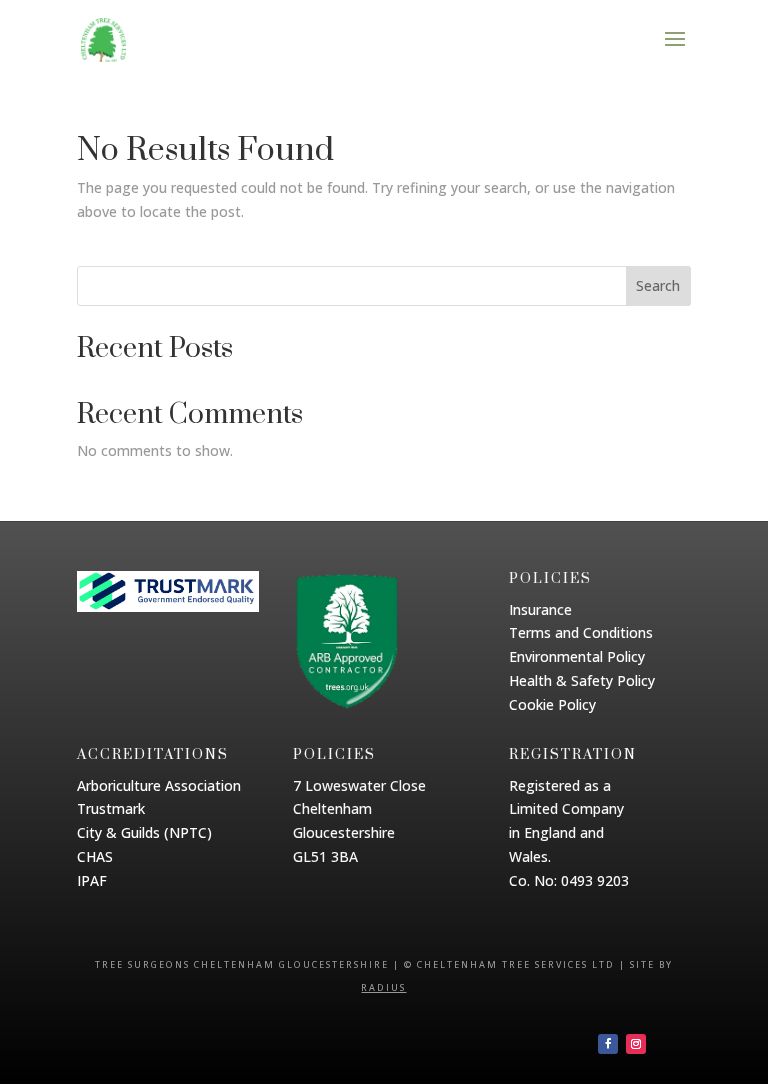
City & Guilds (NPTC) (144, 832)
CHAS (95, 856)
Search (658, 285)
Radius (383, 987)
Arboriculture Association (159, 785)
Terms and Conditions (581, 632)
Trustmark (111, 808)
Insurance (540, 609)
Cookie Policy (552, 704)
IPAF (92, 880)
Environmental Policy (577, 656)
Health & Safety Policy (582, 680)
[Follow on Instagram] (636, 1044)
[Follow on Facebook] (608, 1044)
